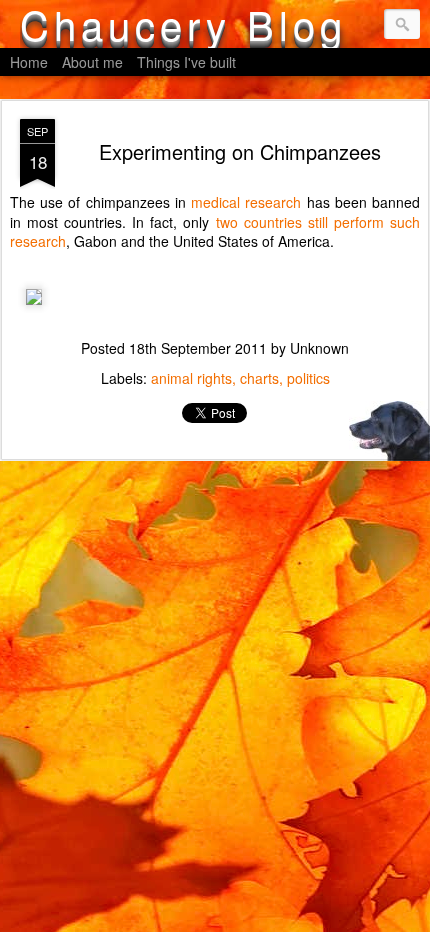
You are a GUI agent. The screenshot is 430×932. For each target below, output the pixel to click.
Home (29, 62)
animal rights (191, 378)
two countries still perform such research (215, 232)
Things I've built (186, 62)
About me (92, 62)
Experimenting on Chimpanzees (240, 151)
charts (259, 378)
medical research (246, 202)
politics (308, 378)
